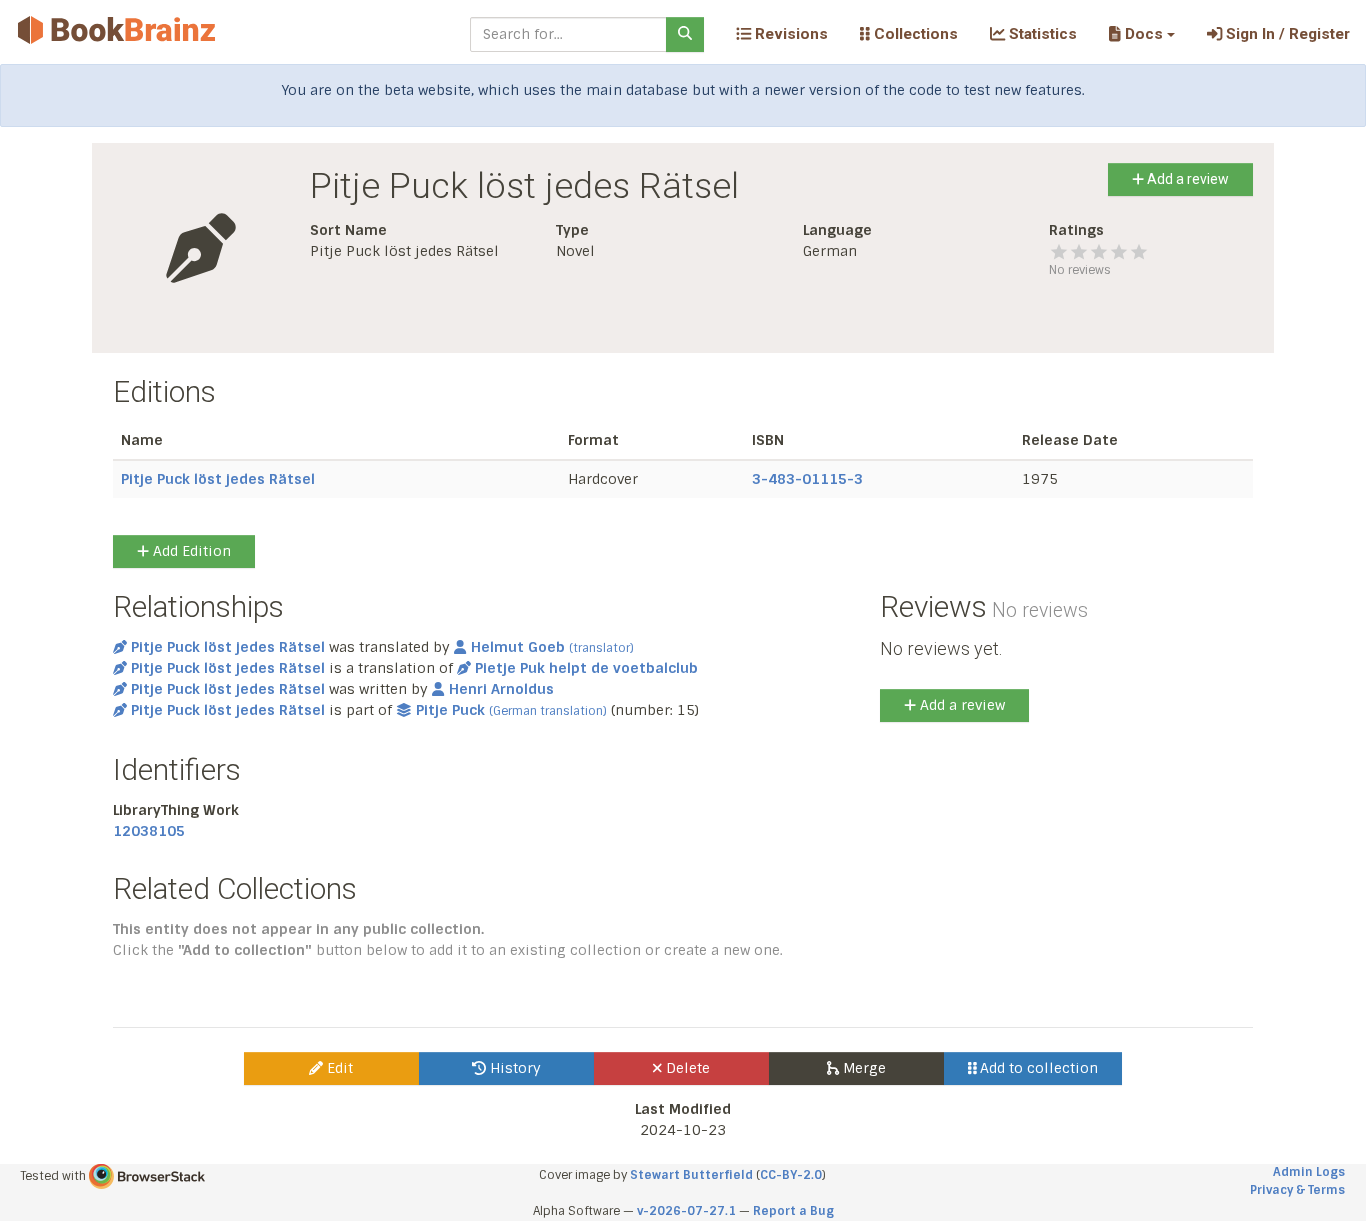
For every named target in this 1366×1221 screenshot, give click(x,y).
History (513, 1068)
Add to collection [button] (1037, 1068)
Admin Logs (1309, 1172)
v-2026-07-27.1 (686, 1211)
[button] (1141, 34)
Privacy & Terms (1297, 1190)
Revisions (789, 34)
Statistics (1041, 34)
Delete (686, 1068)
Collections (914, 34)
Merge (862, 1068)
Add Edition (190, 551)
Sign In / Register (1286, 34)
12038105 (149, 831)
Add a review (1186, 179)
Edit (338, 1068)
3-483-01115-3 (807, 479)
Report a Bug (793, 1211)
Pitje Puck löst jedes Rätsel (218, 479)
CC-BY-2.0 (791, 1175)
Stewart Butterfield (691, 1175)
